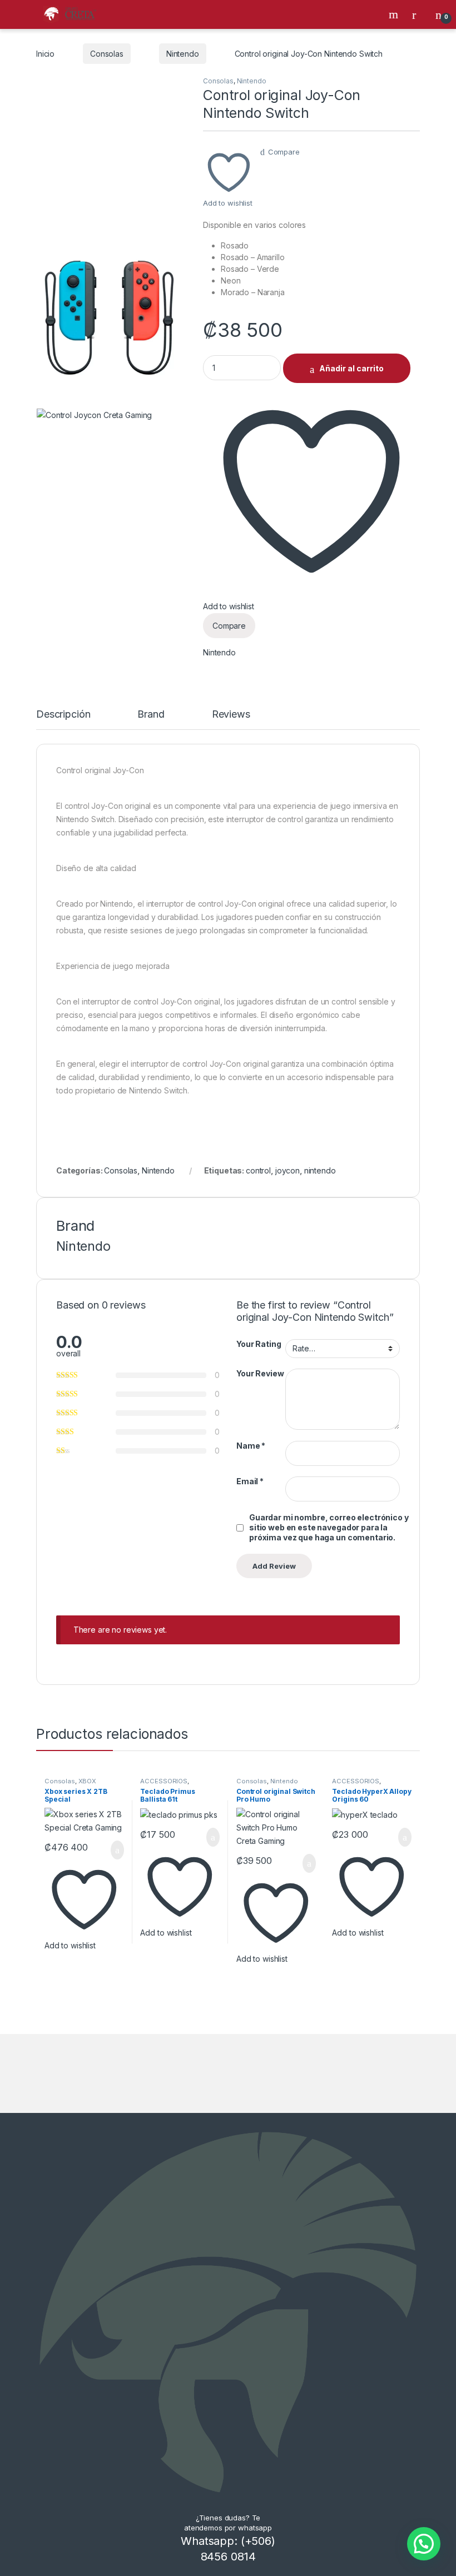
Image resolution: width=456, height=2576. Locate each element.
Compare (284, 152)
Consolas (107, 54)
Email (250, 1481)
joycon (288, 1170)
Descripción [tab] (63, 715)
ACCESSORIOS (163, 1781)
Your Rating (259, 1344)
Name (251, 1446)
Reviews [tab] (231, 715)
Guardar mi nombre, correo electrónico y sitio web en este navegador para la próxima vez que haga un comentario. (329, 1527)
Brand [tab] (151, 715)
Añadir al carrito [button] (112, 1850)
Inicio (45, 54)
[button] (424, 2544)
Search (395, 14)
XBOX (87, 1781)
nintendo (320, 1170)
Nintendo (183, 54)
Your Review (260, 1373)
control (258, 1170)
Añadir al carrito (351, 368)
